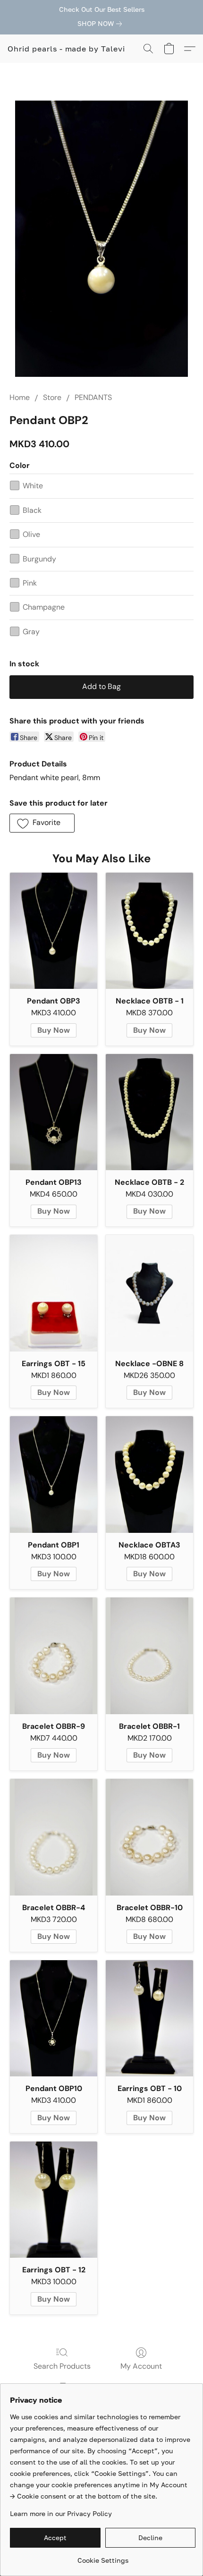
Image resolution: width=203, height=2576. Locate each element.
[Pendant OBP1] (54, 1475)
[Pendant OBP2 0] (101, 239)
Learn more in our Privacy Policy (61, 2513)
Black (32, 510)
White (33, 486)
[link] (101, 24)
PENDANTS (93, 397)
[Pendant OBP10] (54, 2019)
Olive (31, 534)
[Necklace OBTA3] (149, 1475)
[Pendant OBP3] (54, 931)
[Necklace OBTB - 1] (149, 931)
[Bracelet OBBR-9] (54, 1656)
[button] (66, 49)
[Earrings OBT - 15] (54, 1293)
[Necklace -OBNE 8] (149, 1293)
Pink (30, 583)
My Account (141, 2366)
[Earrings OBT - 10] (149, 2019)
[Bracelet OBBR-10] (149, 1837)
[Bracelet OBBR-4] (54, 1837)
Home (20, 397)
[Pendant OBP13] (54, 1112)
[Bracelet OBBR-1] (149, 1656)
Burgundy (39, 559)
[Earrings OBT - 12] (54, 2200)
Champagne (44, 607)
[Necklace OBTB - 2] (149, 1112)
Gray (31, 632)
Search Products (62, 2366)
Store (52, 397)
